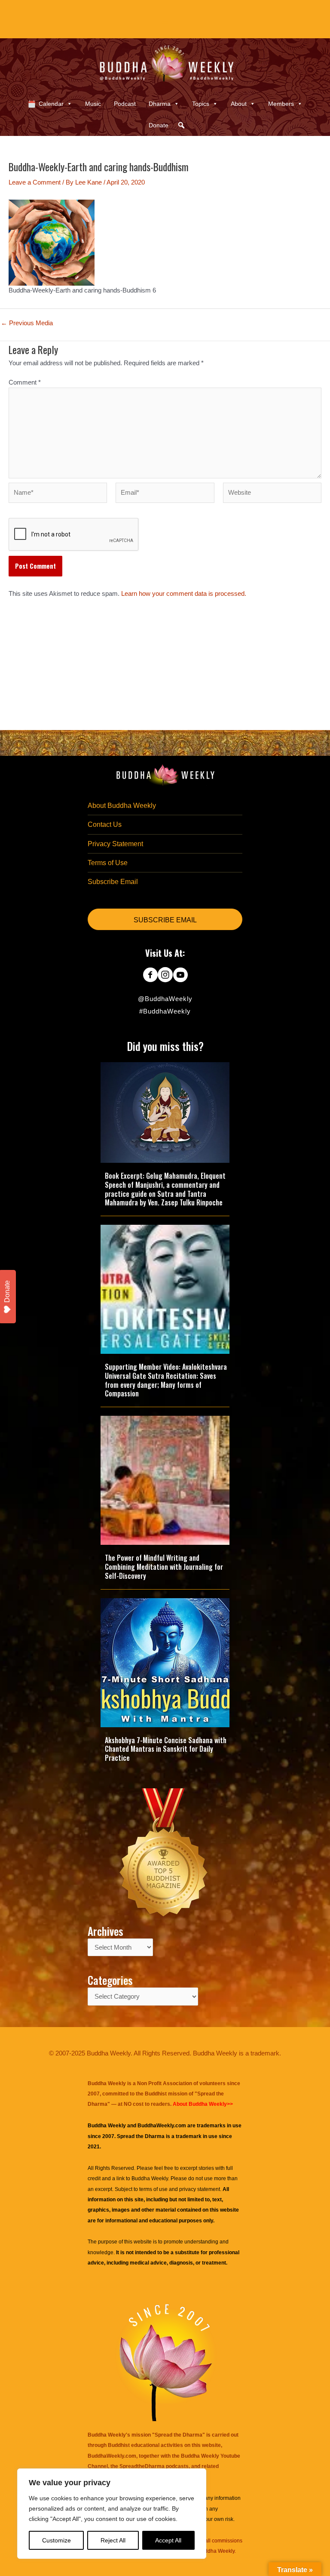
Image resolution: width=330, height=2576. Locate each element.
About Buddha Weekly (122, 806)
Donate (159, 125)
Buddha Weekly (150, 2179)
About (239, 104)
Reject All (113, 2540)
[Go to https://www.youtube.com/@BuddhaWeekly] (180, 976)
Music (93, 104)
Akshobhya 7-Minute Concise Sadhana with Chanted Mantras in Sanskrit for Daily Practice (166, 1749)
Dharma (160, 104)
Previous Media (27, 323)
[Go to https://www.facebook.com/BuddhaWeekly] (150, 976)
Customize (57, 2540)
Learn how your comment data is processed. (184, 594)
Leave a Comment (35, 182)
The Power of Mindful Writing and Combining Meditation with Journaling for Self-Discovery (164, 1567)
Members (281, 104)
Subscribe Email (113, 882)
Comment (25, 382)
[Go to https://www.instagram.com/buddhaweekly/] (165, 976)
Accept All (168, 2540)
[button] (181, 125)
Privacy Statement (115, 844)
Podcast (125, 104)
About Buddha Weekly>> (203, 2104)
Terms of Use (108, 863)
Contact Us (105, 824)
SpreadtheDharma (142, 2466)
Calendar (51, 104)
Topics (201, 104)
